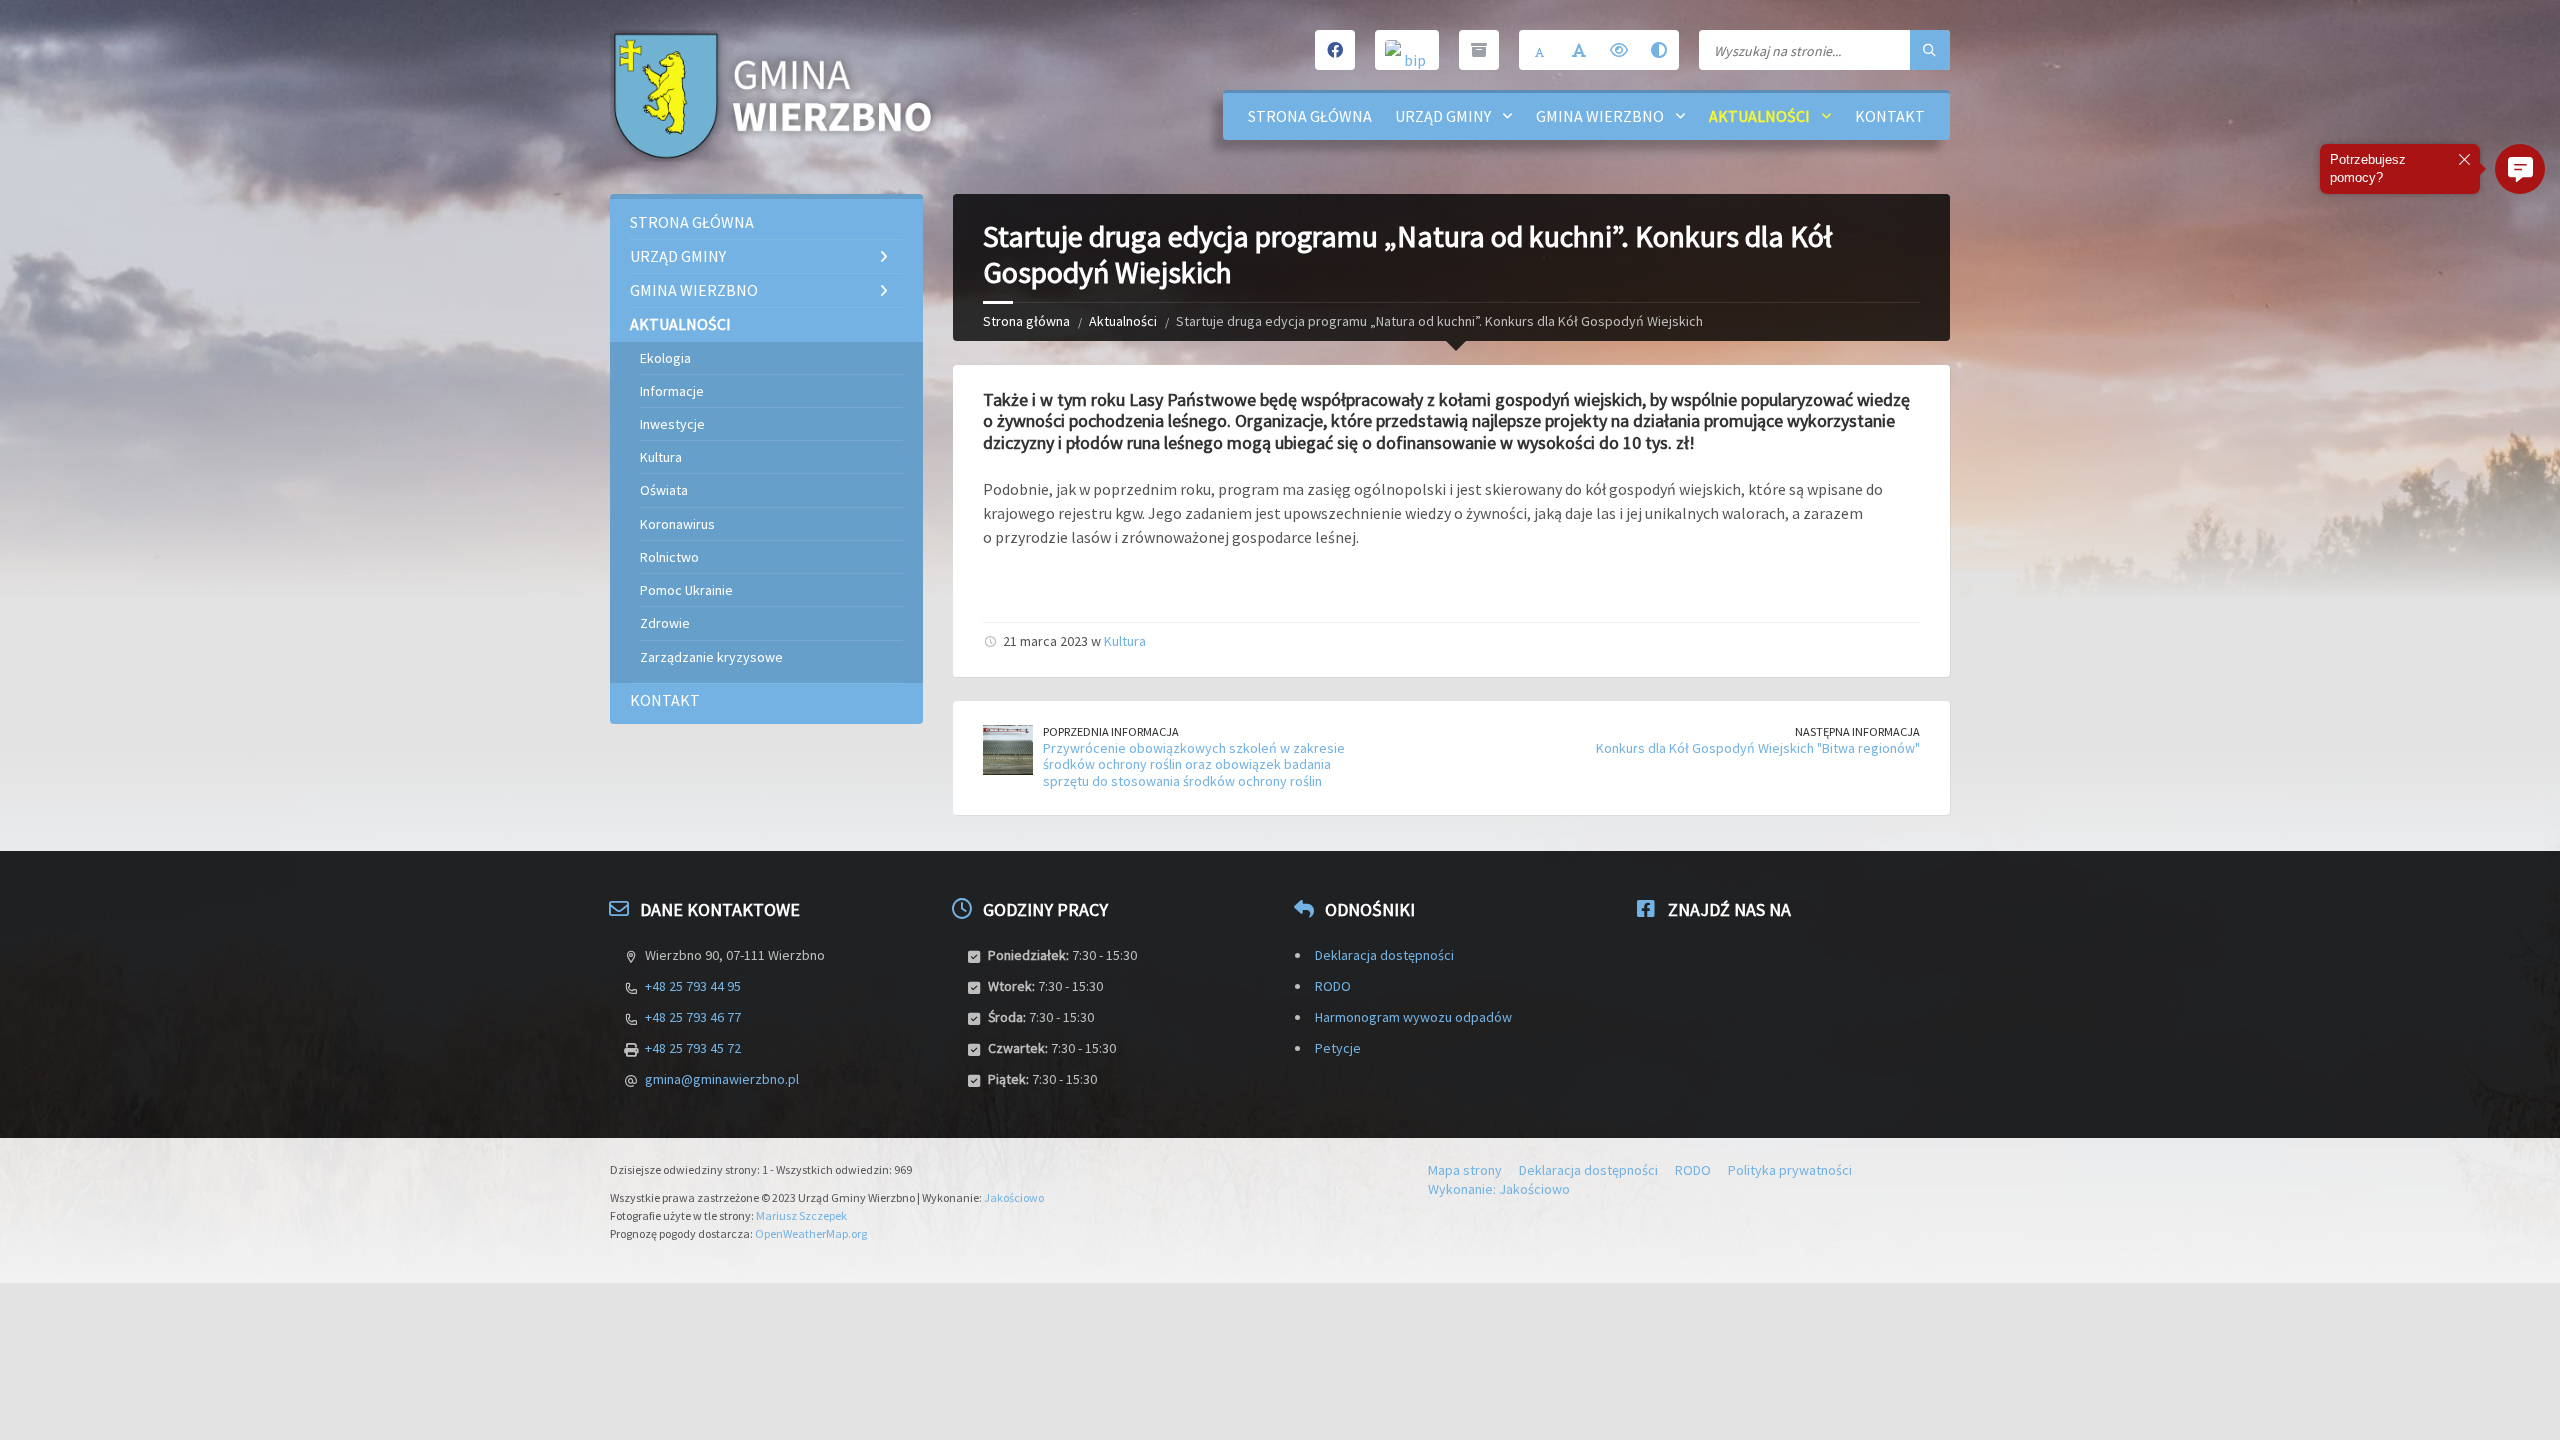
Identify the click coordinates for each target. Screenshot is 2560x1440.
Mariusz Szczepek (801, 1215)
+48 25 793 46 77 (693, 1017)
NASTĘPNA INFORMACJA (1857, 731)
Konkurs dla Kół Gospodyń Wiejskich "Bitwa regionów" (1758, 748)
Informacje (672, 391)
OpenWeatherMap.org (811, 1233)
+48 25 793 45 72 (693, 1048)
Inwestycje (672, 424)
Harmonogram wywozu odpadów (1413, 1017)
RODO (1333, 986)
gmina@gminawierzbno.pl (722, 1079)
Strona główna (1310, 116)
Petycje (1338, 1048)
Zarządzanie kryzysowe (711, 657)
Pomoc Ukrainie (686, 590)
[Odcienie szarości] (1659, 50)
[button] (2520, 169)
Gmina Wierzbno (1600, 116)
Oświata (664, 490)
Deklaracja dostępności (1384, 955)
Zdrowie (665, 623)
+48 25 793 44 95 (693, 986)
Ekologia (665, 358)
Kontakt (1890, 116)
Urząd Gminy (1443, 116)
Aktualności (1759, 116)
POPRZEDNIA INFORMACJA (1111, 731)
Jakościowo (1014, 1197)
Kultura (1125, 641)
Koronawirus (677, 524)
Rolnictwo (669, 557)
